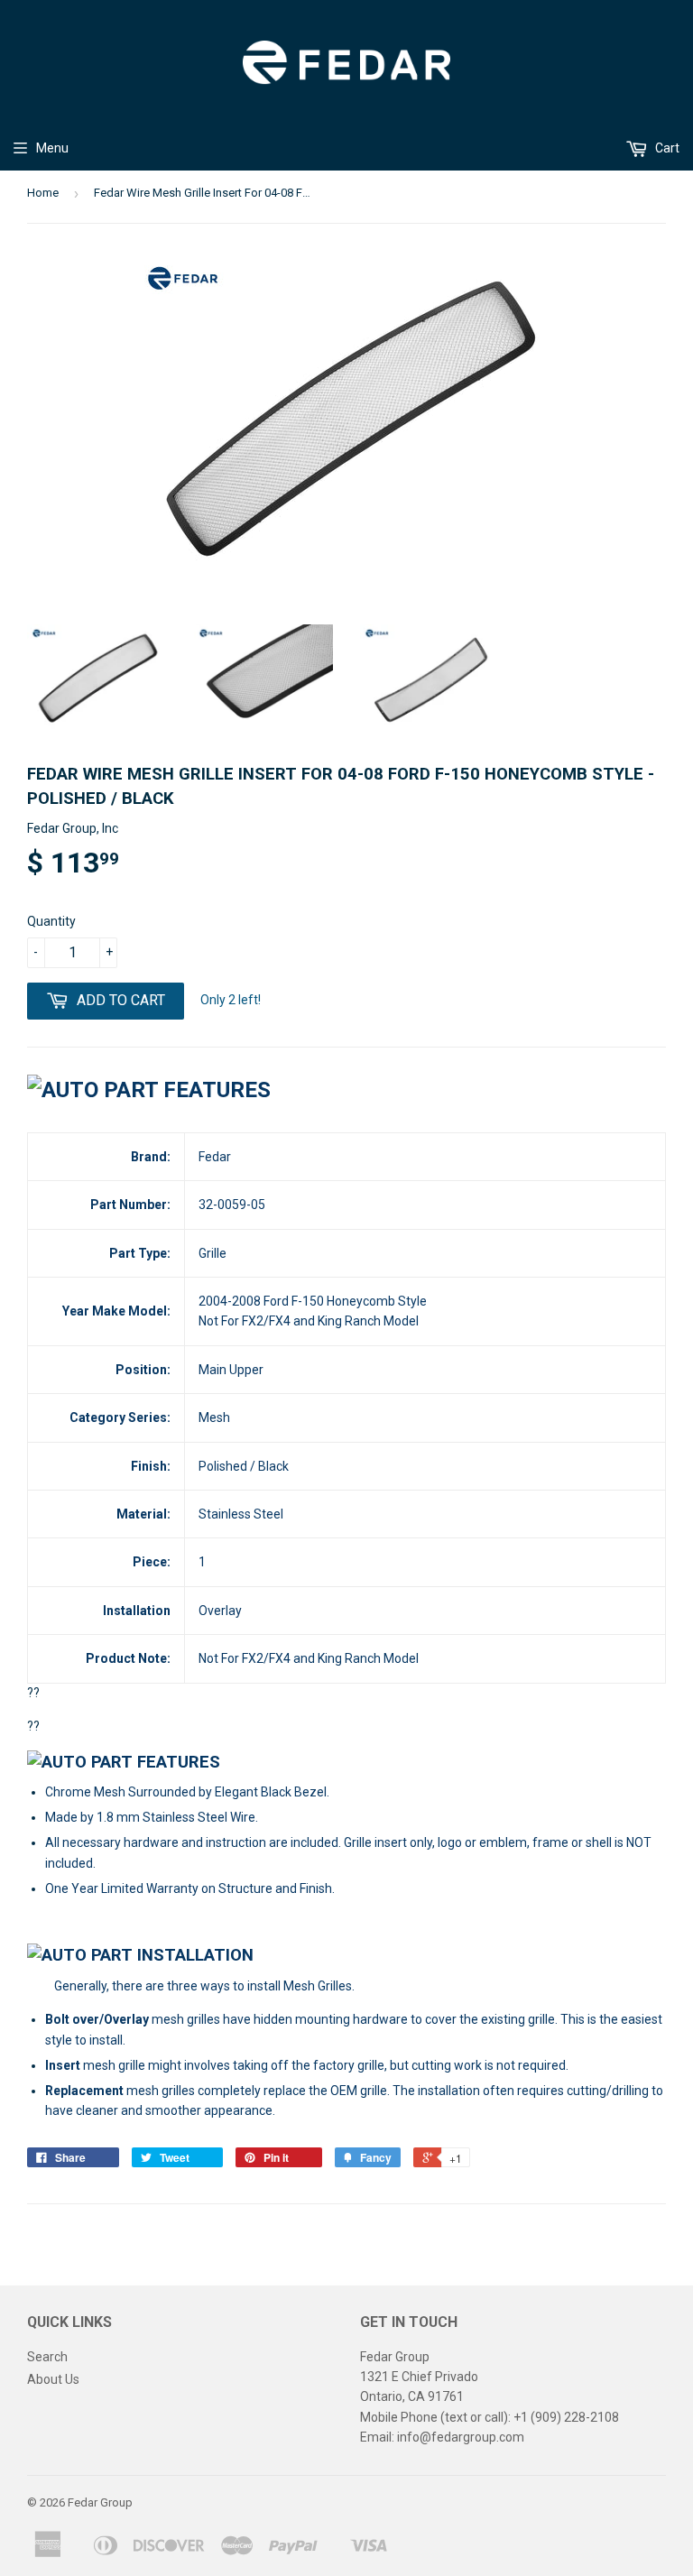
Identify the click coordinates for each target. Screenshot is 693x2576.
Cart (666, 148)
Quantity (51, 921)
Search (47, 2357)
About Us (53, 2379)
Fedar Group (100, 2502)
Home (43, 193)
